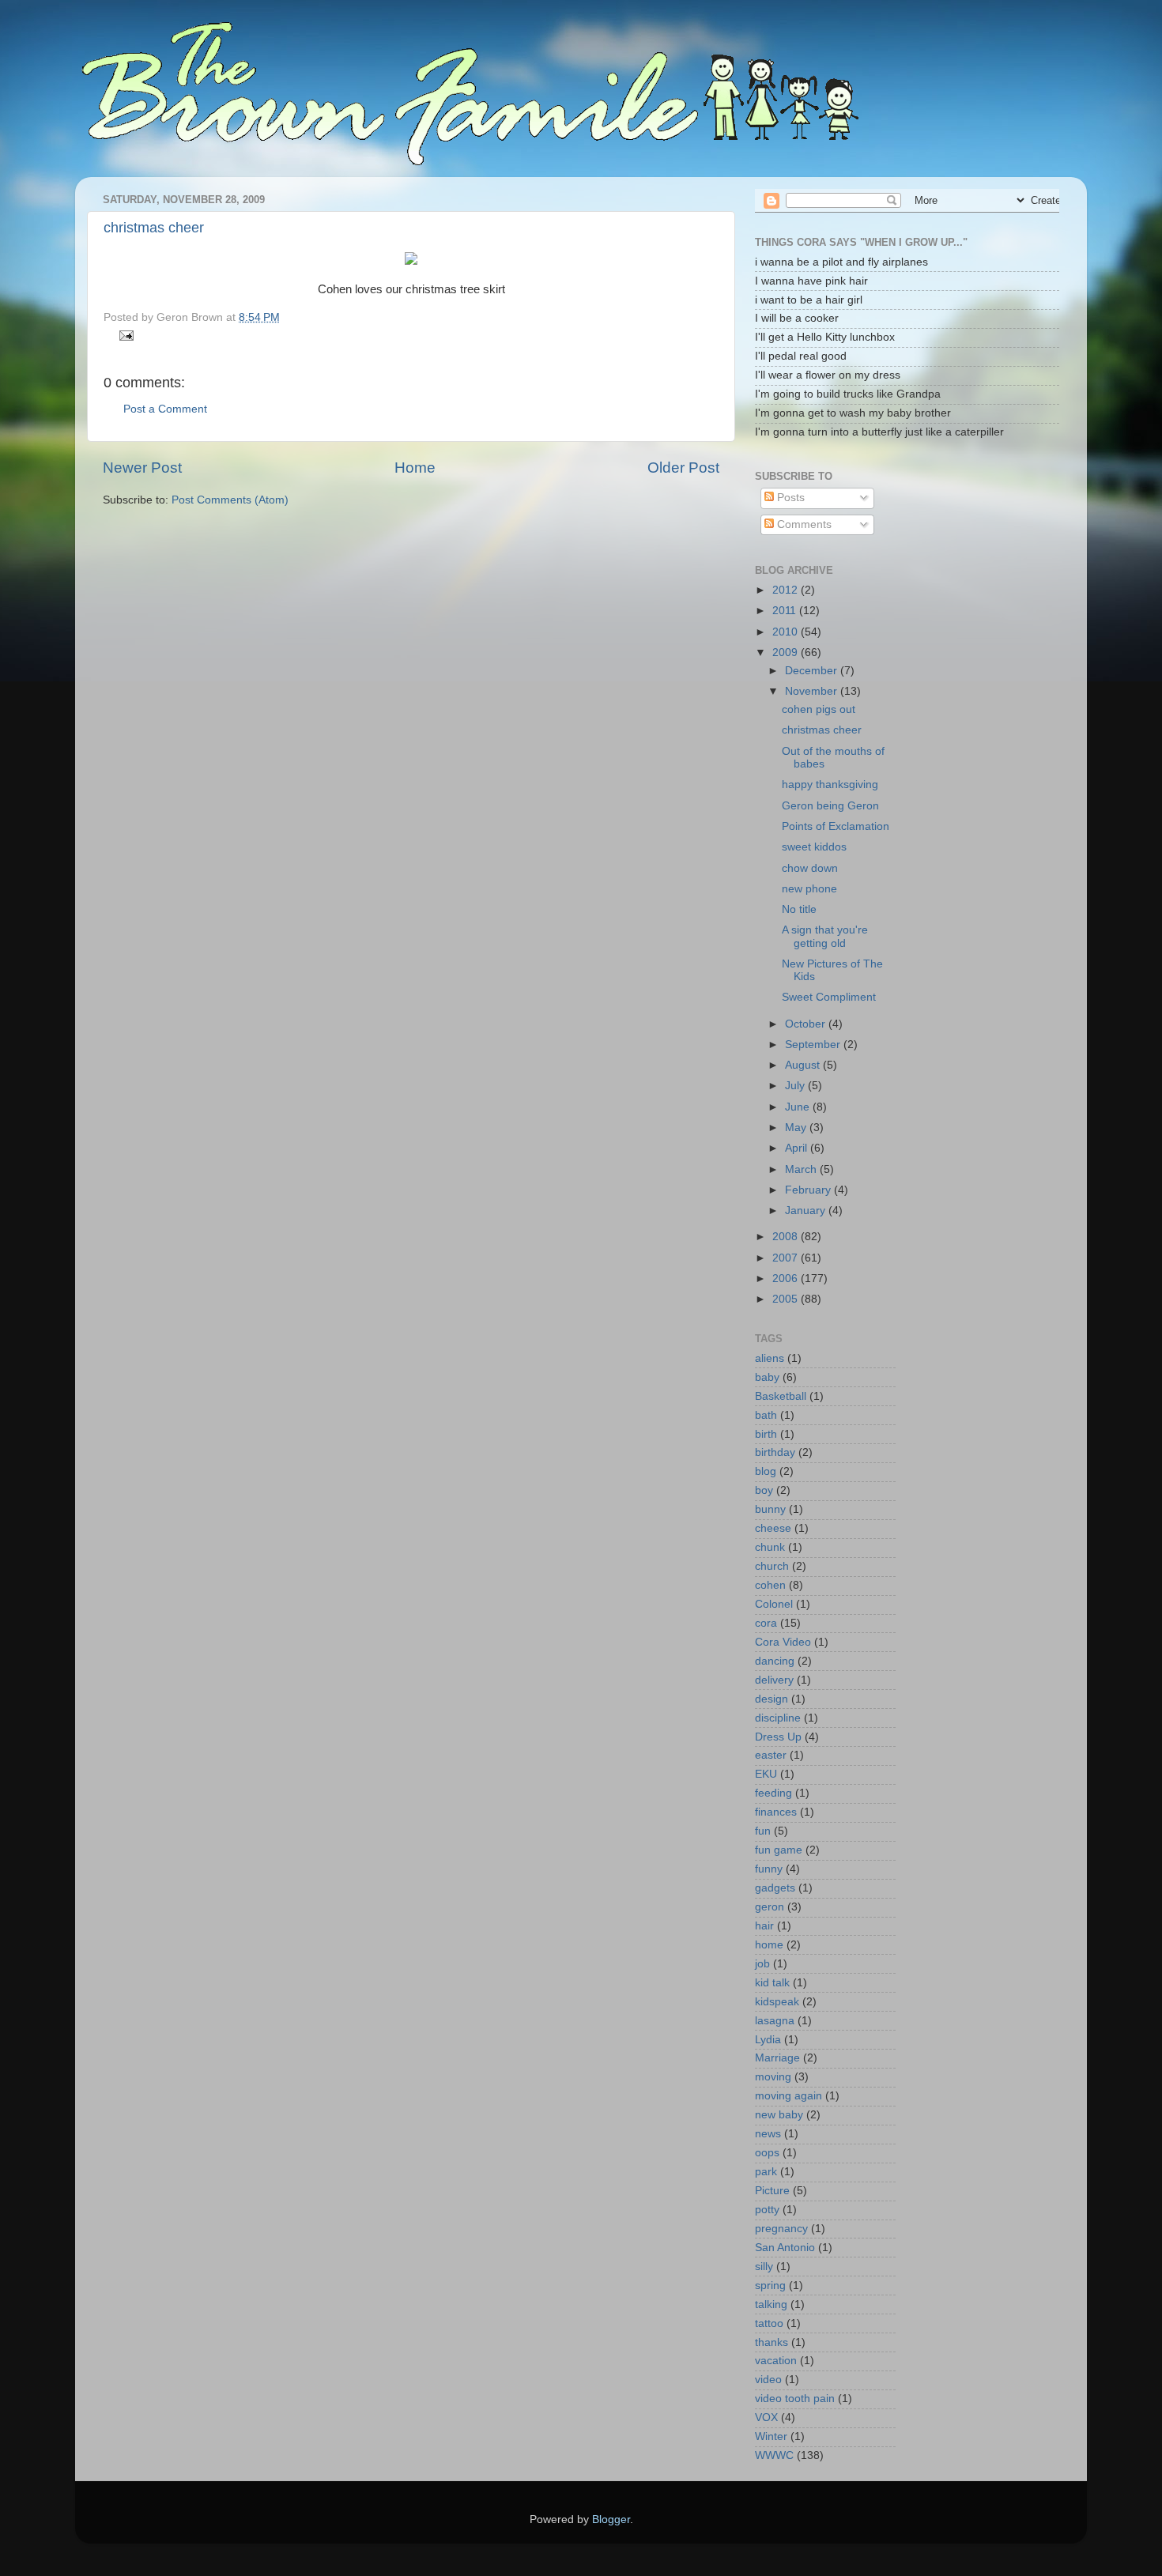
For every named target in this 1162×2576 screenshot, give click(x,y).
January (807, 1211)
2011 (786, 611)
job (762, 1964)
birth (766, 1434)
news (768, 2134)
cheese (773, 1528)
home (769, 1945)
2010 (787, 632)
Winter (771, 2436)
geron (770, 1907)
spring (770, 2286)
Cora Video (783, 1642)
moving (773, 2077)
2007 (787, 1258)
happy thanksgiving (830, 784)
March (802, 1169)
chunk (770, 1547)
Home (415, 468)
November (813, 691)
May (797, 1128)
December (813, 671)
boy (764, 1490)
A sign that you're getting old (825, 936)
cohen (770, 1585)
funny (769, 1869)
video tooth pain (795, 2399)
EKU (766, 1774)
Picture (772, 2191)
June (799, 1107)
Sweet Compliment (829, 997)
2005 (787, 1299)
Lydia (768, 2040)
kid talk (772, 1983)
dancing (775, 1661)
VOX (766, 2418)
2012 (787, 590)
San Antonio (785, 2248)
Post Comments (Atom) (230, 500)
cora (766, 1623)
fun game (779, 1850)
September (814, 1045)
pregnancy (781, 2229)
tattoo (769, 2323)
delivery (774, 1680)
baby (767, 1377)
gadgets (775, 1888)
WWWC (774, 2455)
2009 (787, 652)
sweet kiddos (814, 847)
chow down (810, 868)
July (796, 1086)
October (807, 1024)
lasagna (775, 2021)
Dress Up (778, 1737)
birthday (775, 1452)
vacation (776, 2361)
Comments (803, 524)
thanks (772, 2342)
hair (764, 1926)
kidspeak (777, 2002)
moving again (788, 2096)
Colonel (774, 1604)
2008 (787, 1237)
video (768, 2380)
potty (767, 2210)
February (809, 1190)
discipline (778, 1718)
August (804, 1065)
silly (764, 2267)
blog (766, 1471)
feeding (773, 1793)
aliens (770, 1358)
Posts (789, 498)
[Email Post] (124, 335)
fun (763, 1831)
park (766, 2172)
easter (771, 1755)
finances (776, 1812)
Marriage (777, 2058)
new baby (779, 2115)
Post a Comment (165, 409)
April (798, 1148)
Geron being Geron (830, 806)
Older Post (683, 468)
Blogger (611, 2519)
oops (767, 2153)
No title (799, 909)
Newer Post (142, 468)
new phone (809, 889)
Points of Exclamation (836, 826)
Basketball (781, 1396)
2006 (787, 1279)
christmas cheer (154, 228)
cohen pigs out (819, 709)
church (772, 1566)
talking (771, 2304)
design (772, 1699)
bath (766, 1415)
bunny (770, 1509)
